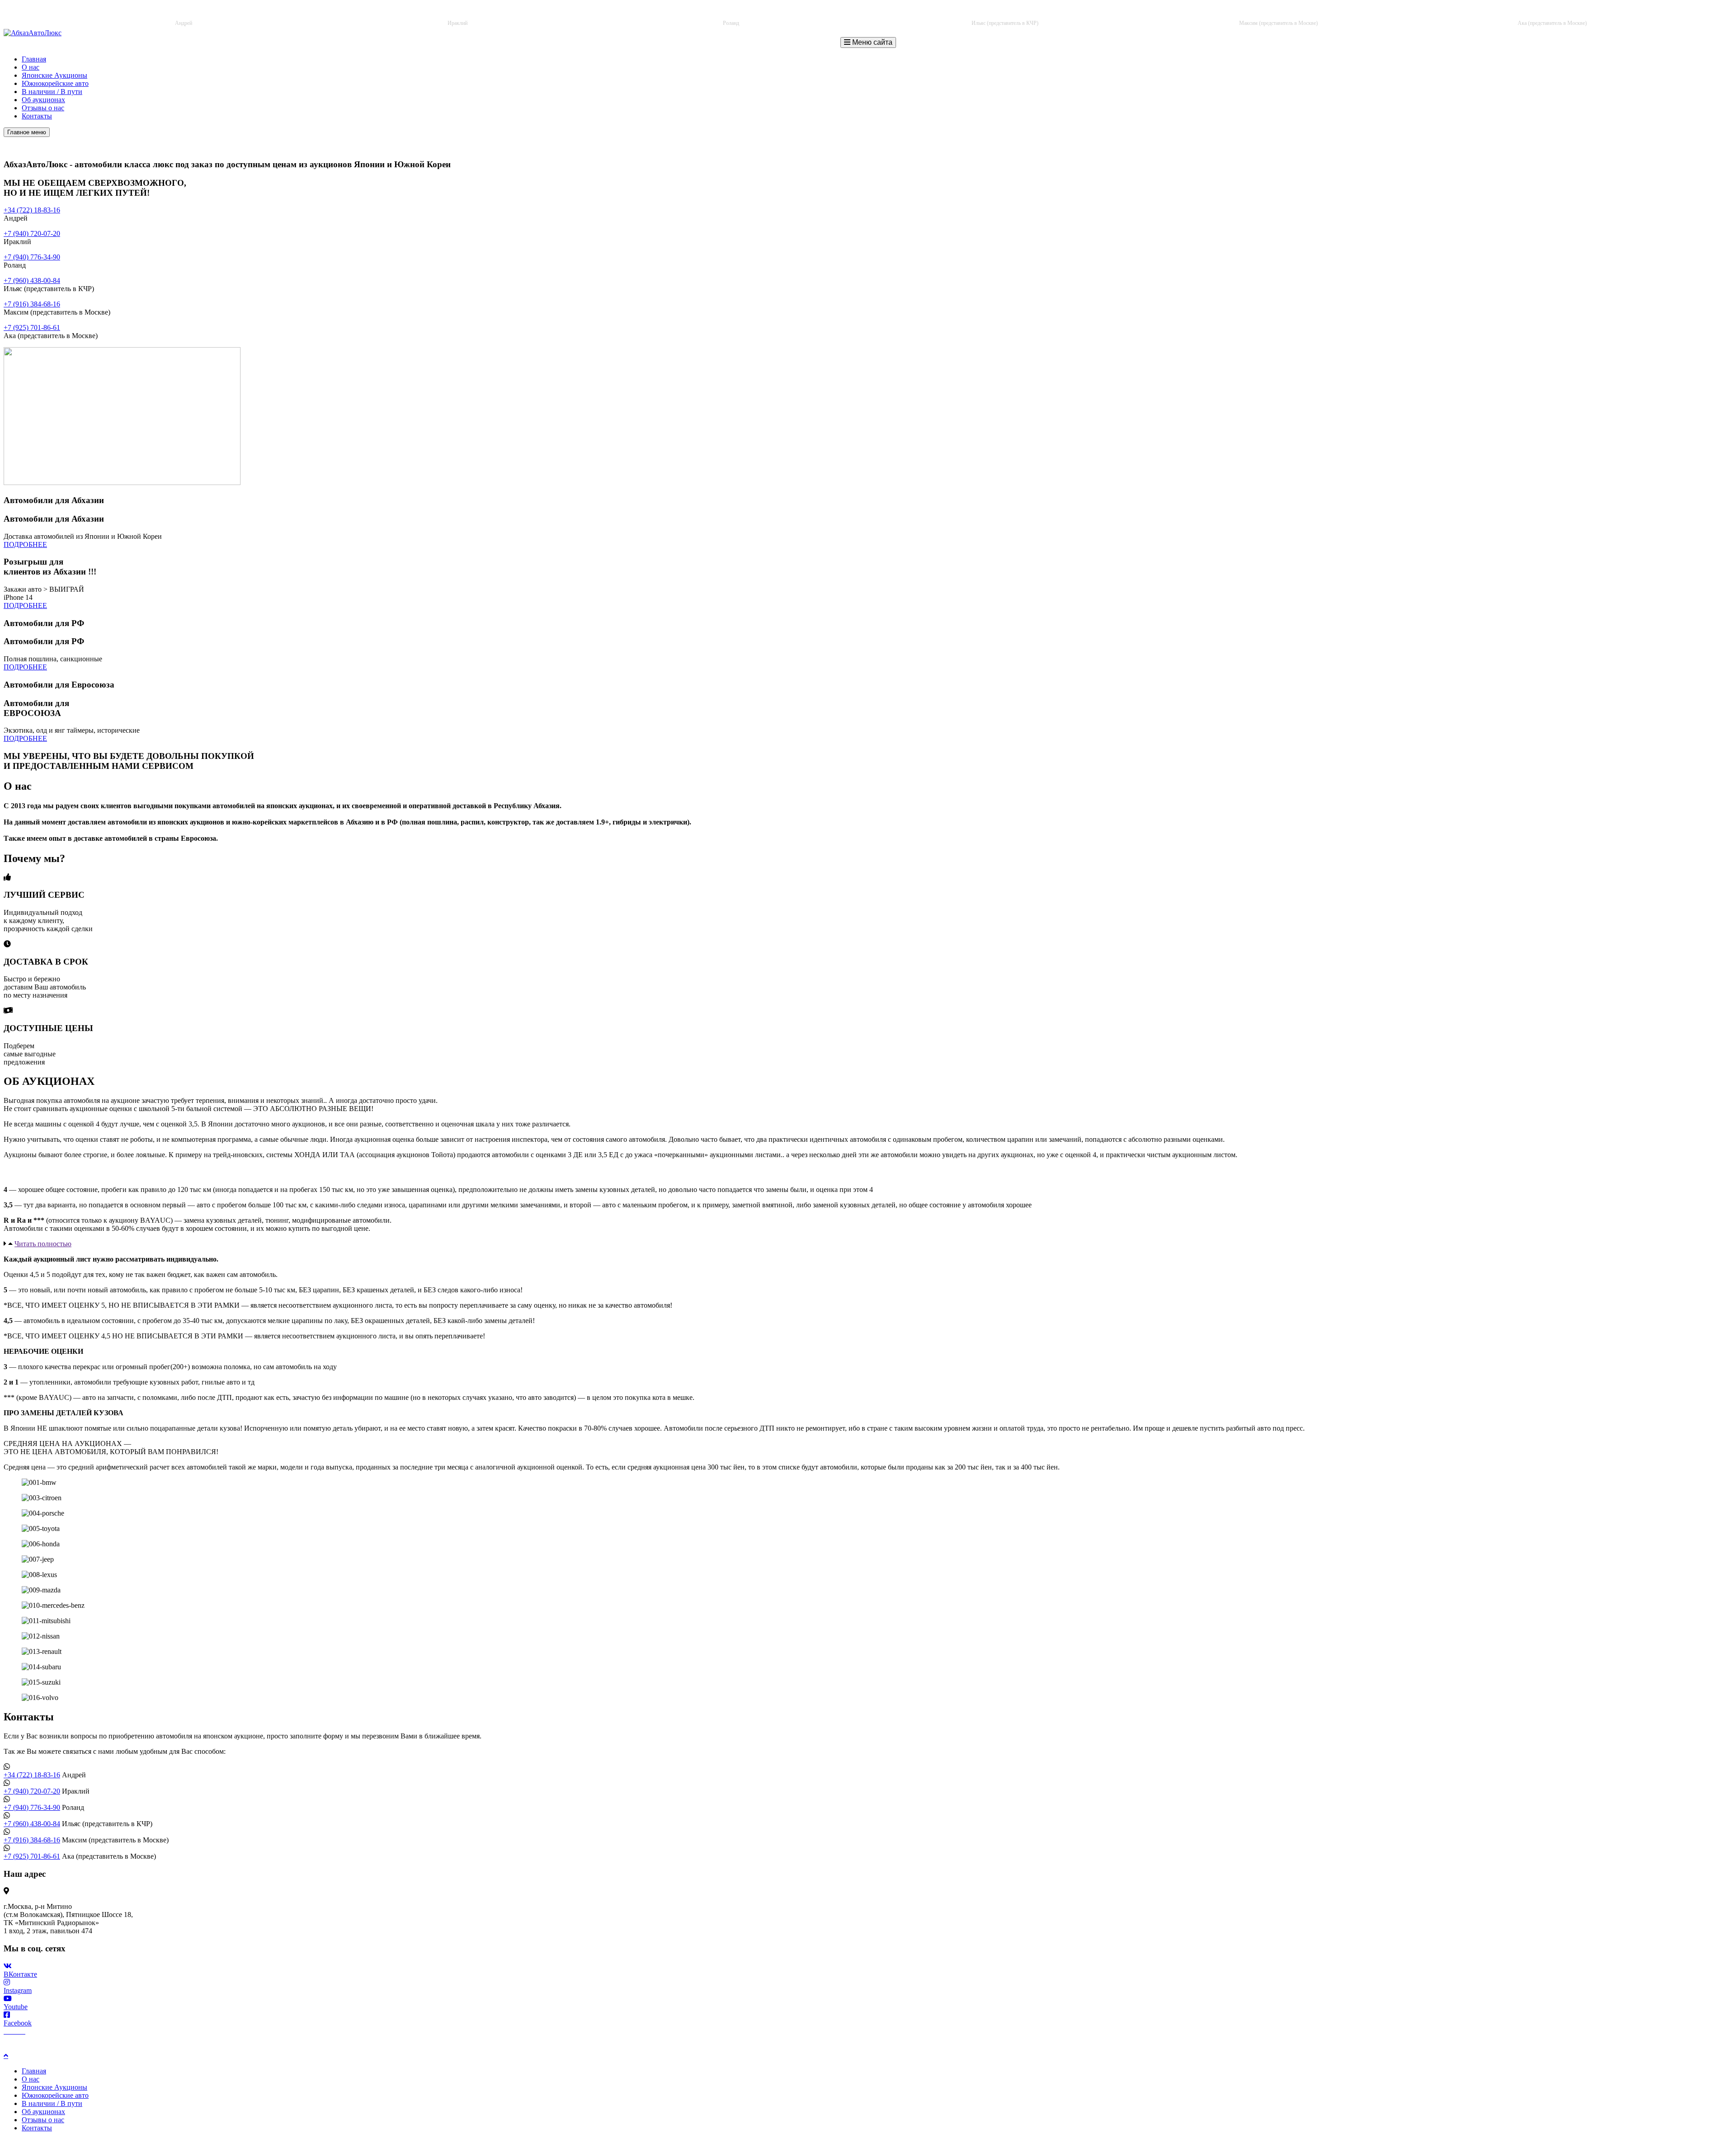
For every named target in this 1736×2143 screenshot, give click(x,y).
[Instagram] (14, 2031)
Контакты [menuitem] (37, 2128)
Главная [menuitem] (34, 2071)
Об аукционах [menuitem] (43, 2112)
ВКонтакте (20, 1974)
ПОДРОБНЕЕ (25, 544)
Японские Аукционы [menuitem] (54, 2087)
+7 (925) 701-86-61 (1559, 14)
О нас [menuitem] (31, 2079)
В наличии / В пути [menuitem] (52, 2103)
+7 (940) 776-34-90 (738, 14)
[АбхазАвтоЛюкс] (33, 33)
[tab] (868, 1244)
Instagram (18, 1990)
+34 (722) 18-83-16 (191, 14)
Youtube (16, 2007)
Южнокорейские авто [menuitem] (55, 2095)
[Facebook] (7, 2031)
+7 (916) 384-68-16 (1285, 14)
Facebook (18, 2023)
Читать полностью (43, 1244)
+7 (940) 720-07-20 (464, 14)
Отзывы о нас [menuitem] (43, 2120)
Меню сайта (871, 42)
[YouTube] (22, 2031)
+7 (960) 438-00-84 (1012, 14)
